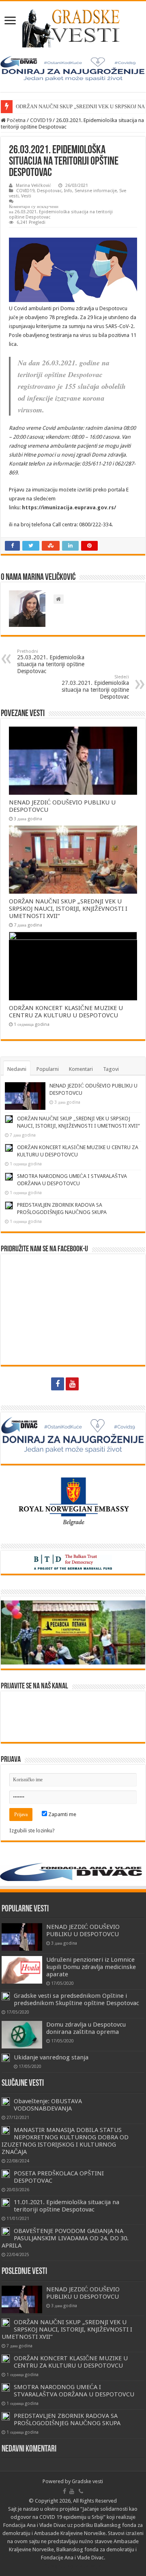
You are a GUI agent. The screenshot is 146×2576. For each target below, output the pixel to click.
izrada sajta (88, 2566)
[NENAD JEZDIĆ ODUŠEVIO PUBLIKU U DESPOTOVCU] (22, 1937)
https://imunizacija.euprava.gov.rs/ (69, 507)
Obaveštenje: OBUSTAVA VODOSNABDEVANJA (48, 2105)
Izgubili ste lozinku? (32, 1831)
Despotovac (49, 191)
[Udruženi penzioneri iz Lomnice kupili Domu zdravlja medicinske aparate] (22, 1970)
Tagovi (111, 1069)
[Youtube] (72, 1384)
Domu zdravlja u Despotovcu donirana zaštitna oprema (86, 2028)
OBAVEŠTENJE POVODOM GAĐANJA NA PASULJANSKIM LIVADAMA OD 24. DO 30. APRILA (65, 2238)
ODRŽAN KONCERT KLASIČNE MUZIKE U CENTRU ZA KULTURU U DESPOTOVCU (66, 1012)
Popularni (48, 1069)
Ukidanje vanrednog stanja (51, 2057)
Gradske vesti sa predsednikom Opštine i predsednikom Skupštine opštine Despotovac (76, 1999)
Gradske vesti (87, 2481)
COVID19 (41, 120)
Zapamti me (62, 1814)
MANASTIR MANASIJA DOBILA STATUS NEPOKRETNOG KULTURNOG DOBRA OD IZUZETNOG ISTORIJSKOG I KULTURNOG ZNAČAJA (65, 2141)
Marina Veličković (33, 186)
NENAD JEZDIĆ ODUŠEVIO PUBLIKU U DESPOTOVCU (83, 1930)
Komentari (81, 1069)
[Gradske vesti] (73, 27)
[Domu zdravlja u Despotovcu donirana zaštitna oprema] (22, 2035)
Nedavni (17, 1069)
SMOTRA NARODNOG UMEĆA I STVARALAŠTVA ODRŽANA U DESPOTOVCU (74, 2391)
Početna (16, 120)
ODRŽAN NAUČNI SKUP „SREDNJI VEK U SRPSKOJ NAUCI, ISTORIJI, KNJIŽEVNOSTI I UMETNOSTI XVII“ (68, 909)
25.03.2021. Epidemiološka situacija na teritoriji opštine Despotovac (51, 662)
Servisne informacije (96, 191)
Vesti (26, 196)
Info (68, 191)
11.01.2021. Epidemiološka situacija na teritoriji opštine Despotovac (67, 2206)
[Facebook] (58, 1384)
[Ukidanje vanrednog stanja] (6, 2058)
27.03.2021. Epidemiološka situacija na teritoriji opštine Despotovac (95, 687)
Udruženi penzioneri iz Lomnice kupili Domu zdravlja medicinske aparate (91, 1967)
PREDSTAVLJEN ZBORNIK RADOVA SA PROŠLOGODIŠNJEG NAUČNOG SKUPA (67, 2419)
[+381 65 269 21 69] (88, 1384)
